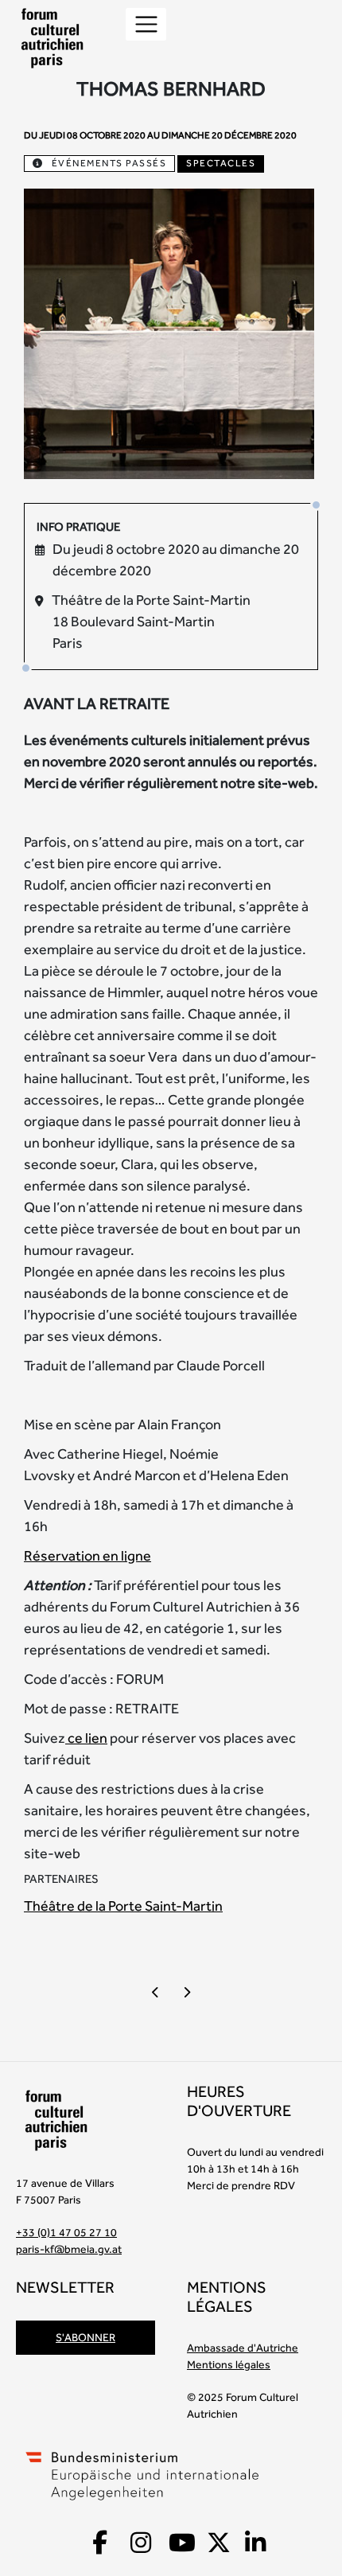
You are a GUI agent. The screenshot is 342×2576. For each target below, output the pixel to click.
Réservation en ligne (87, 1555)
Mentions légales (229, 2364)
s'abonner (85, 2337)
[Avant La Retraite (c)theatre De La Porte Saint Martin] (169, 331)
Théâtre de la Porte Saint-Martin (123, 1906)
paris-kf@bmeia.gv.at (69, 2249)
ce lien (86, 1738)
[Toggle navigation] (146, 24)
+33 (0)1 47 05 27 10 (66, 2232)
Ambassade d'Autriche (243, 2348)
